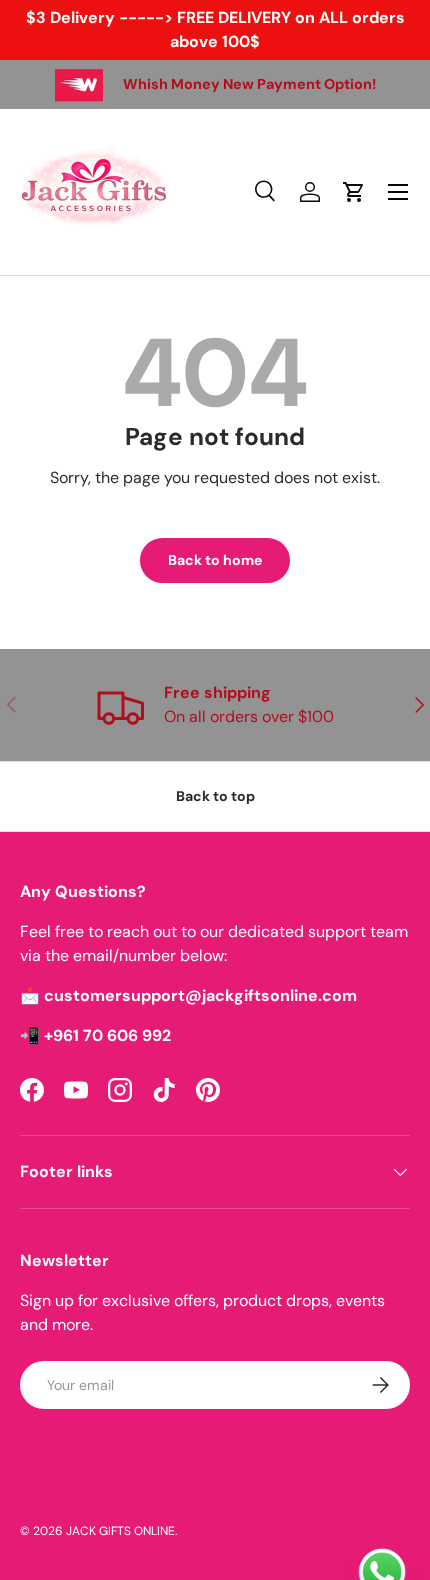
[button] (354, 192)
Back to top (215, 796)
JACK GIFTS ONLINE (120, 1531)
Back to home (215, 560)
